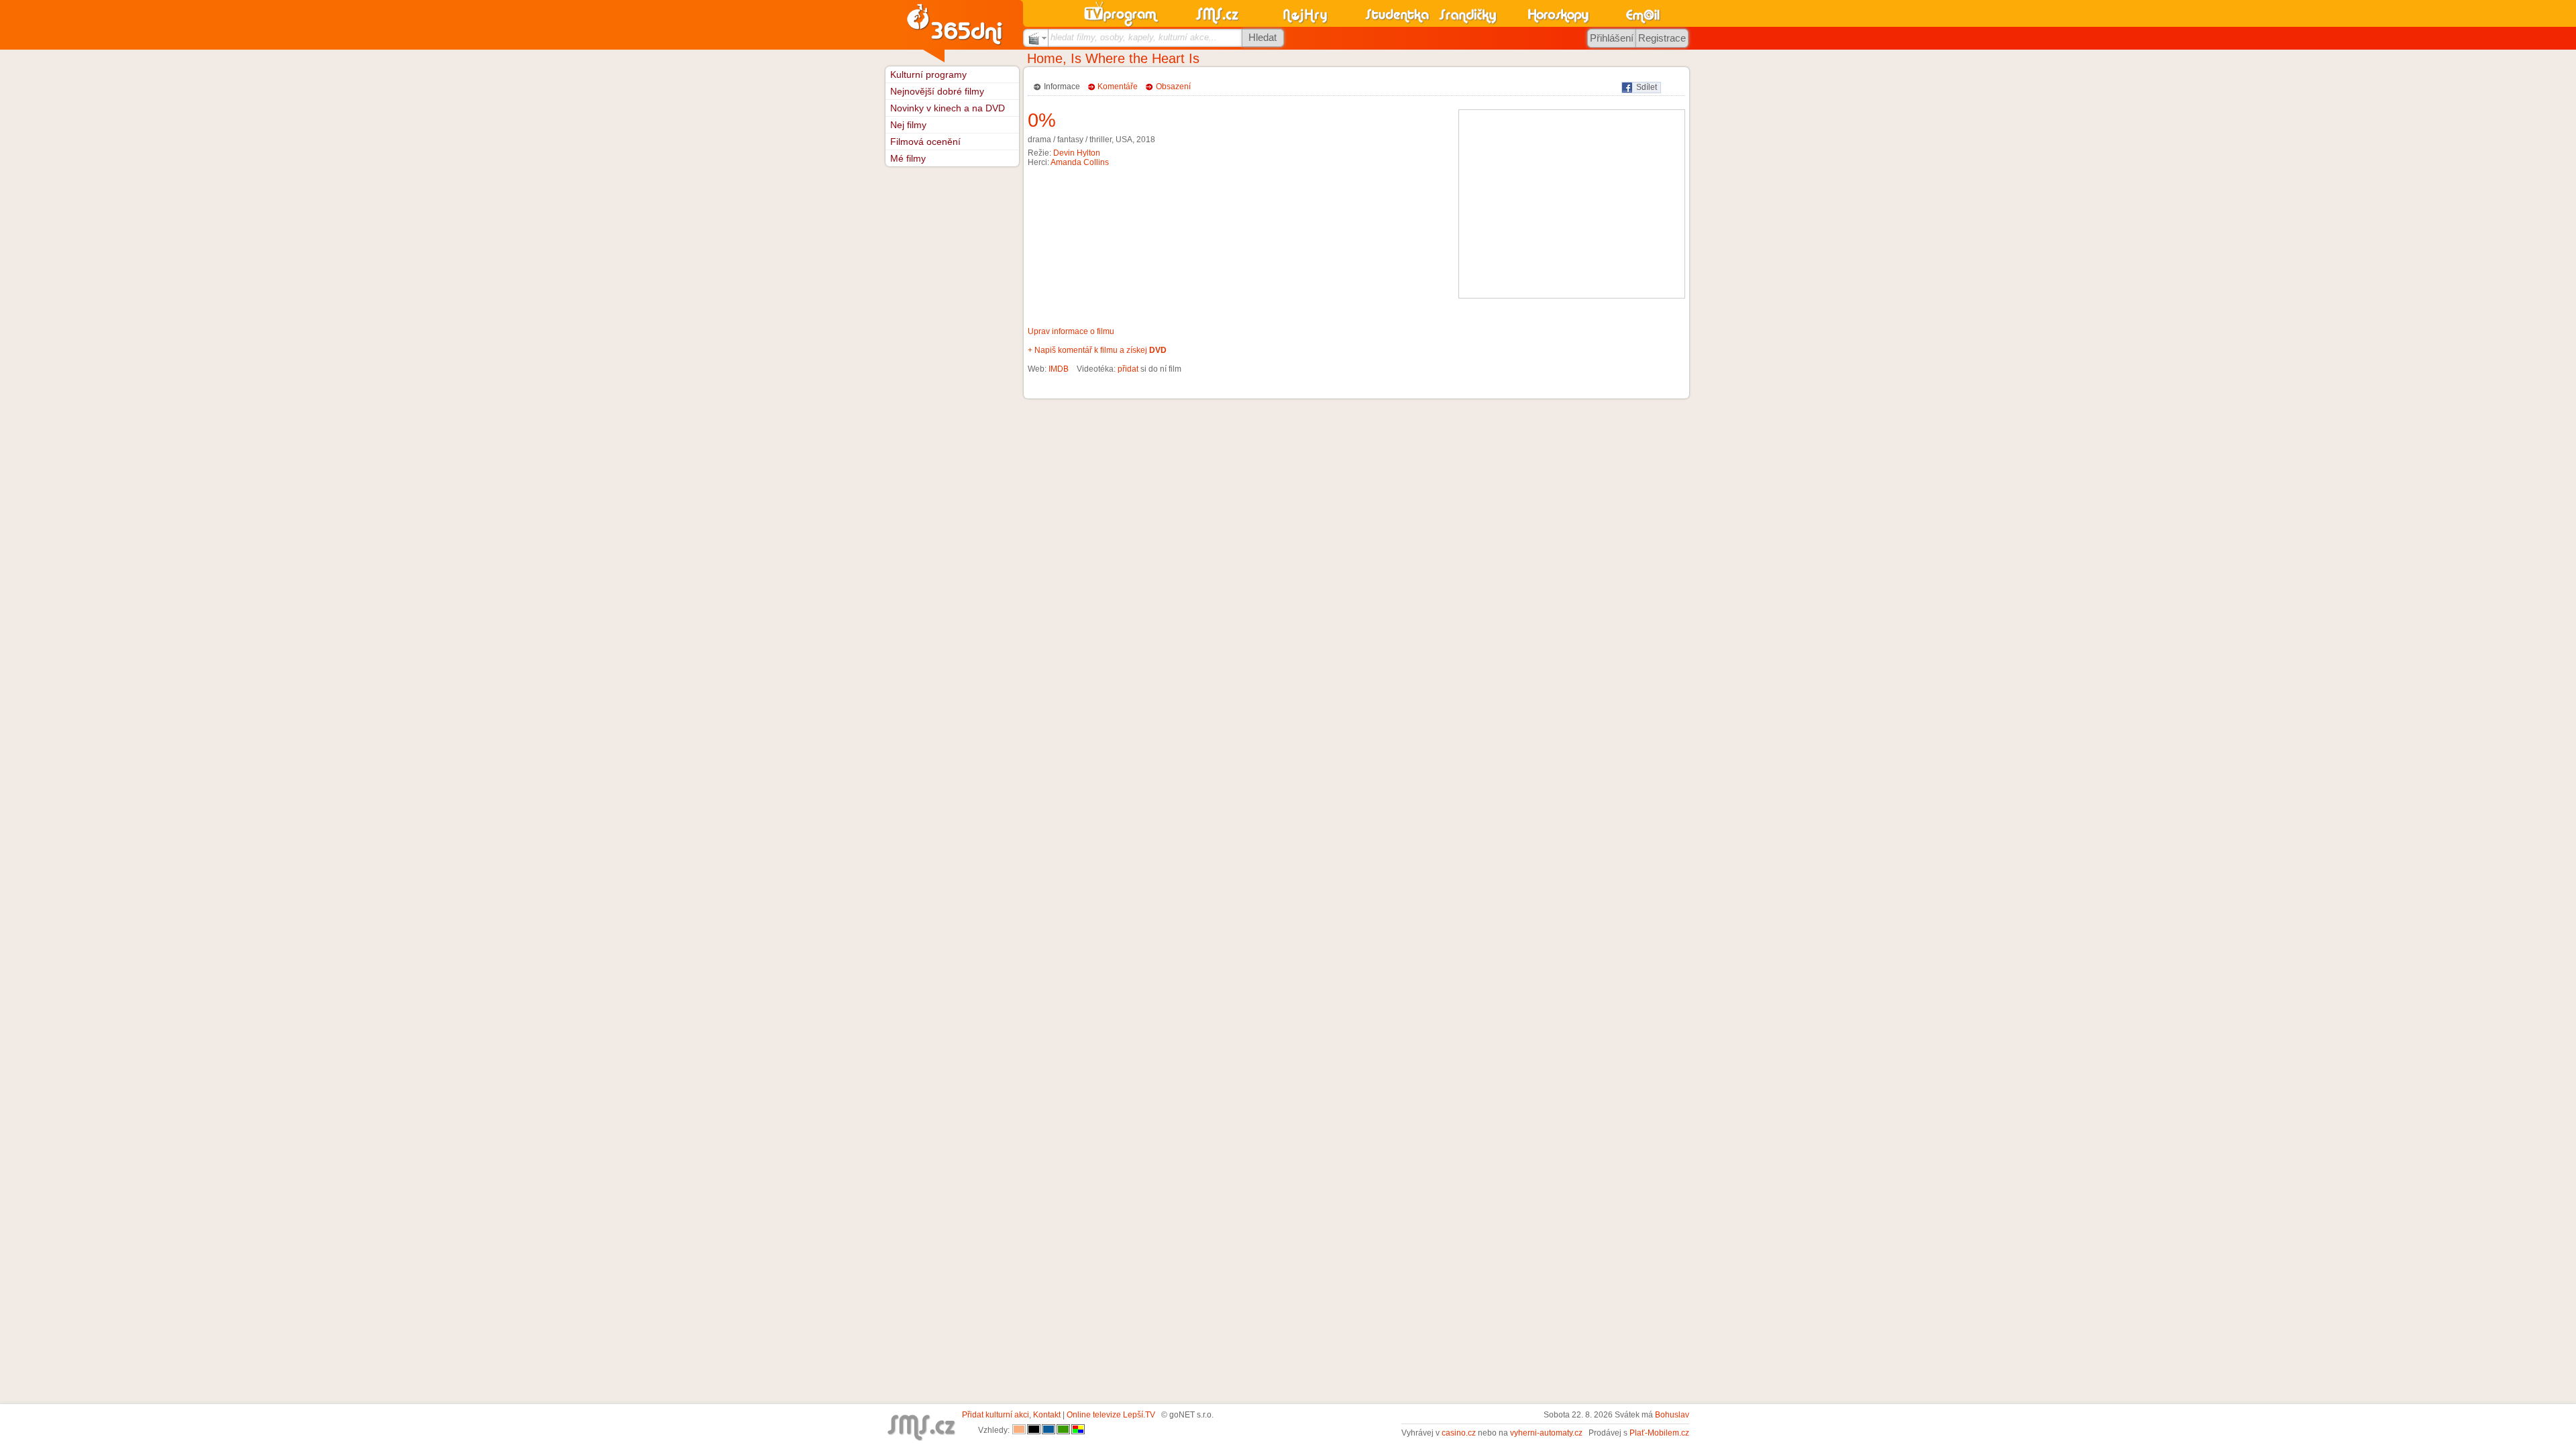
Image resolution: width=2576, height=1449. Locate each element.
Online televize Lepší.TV (1111, 1415)
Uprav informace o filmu (1071, 331)
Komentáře (1118, 87)
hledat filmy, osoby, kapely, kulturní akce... (1134, 37)
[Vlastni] (1078, 1430)
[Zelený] (1063, 1430)
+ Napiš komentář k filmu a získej (1097, 350)
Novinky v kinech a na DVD (948, 108)
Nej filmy (908, 125)
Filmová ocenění (925, 142)
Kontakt (1047, 1415)
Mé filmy (908, 158)
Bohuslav (1672, 1415)
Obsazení (1173, 87)
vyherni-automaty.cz (1546, 1433)
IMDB (1059, 369)
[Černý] (1034, 1430)
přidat (1128, 369)
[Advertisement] (1572, 204)
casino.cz (1459, 1433)
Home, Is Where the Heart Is (1113, 58)
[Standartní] (1019, 1430)
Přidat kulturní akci (996, 1415)
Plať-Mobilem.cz (1659, 1433)
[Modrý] (1049, 1430)
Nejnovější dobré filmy (937, 91)
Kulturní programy (928, 74)
